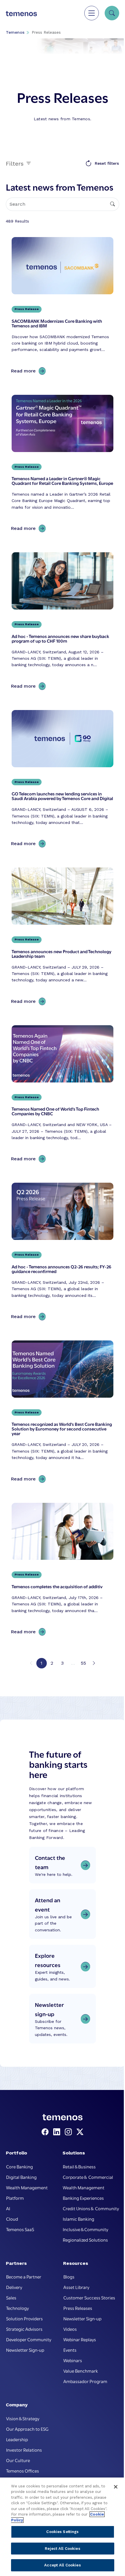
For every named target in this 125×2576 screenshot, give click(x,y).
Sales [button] (11, 2297)
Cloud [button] (12, 2219)
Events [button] (70, 2350)
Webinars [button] (73, 2360)
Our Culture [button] (18, 2460)
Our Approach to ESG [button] (27, 2429)
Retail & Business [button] (79, 2166)
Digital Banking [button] (21, 2177)
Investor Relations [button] (24, 2450)
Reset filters (107, 163)
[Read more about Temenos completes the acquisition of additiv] (63, 1571)
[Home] (21, 13)
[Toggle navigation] (92, 13)
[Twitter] (80, 2132)
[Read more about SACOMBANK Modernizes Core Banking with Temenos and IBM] (63, 307)
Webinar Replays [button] (80, 2339)
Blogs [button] (69, 2276)
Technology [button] (17, 2308)
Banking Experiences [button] (83, 2198)
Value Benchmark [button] (81, 2371)
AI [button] (8, 2208)
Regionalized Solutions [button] (85, 2240)
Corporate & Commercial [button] (88, 2177)
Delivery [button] (14, 2287)
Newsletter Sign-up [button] (25, 2350)
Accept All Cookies (62, 2565)
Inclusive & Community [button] (85, 2229)
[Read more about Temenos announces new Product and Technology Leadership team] (63, 938)
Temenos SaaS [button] (20, 2229)
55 (83, 1663)
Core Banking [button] (19, 2166)
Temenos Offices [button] (23, 2471)
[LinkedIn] (58, 2132)
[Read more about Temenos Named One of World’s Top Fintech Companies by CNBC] (63, 1095)
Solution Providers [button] (24, 2318)
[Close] (116, 2487)
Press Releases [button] (78, 2308)
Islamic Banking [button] (78, 2219)
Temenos (15, 32)
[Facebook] (46, 2132)
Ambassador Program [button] (85, 2381)
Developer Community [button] (29, 2339)
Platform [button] (15, 2198)
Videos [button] (70, 2329)
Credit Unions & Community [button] (91, 2208)
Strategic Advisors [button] (24, 2329)
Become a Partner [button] (24, 2276)
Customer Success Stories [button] (89, 2297)
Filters (16, 163)
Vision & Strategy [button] (23, 2418)
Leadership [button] (17, 2439)
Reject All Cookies (62, 2549)
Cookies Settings (62, 2532)
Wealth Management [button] (27, 2187)
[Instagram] (69, 2132)
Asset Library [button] (76, 2287)
